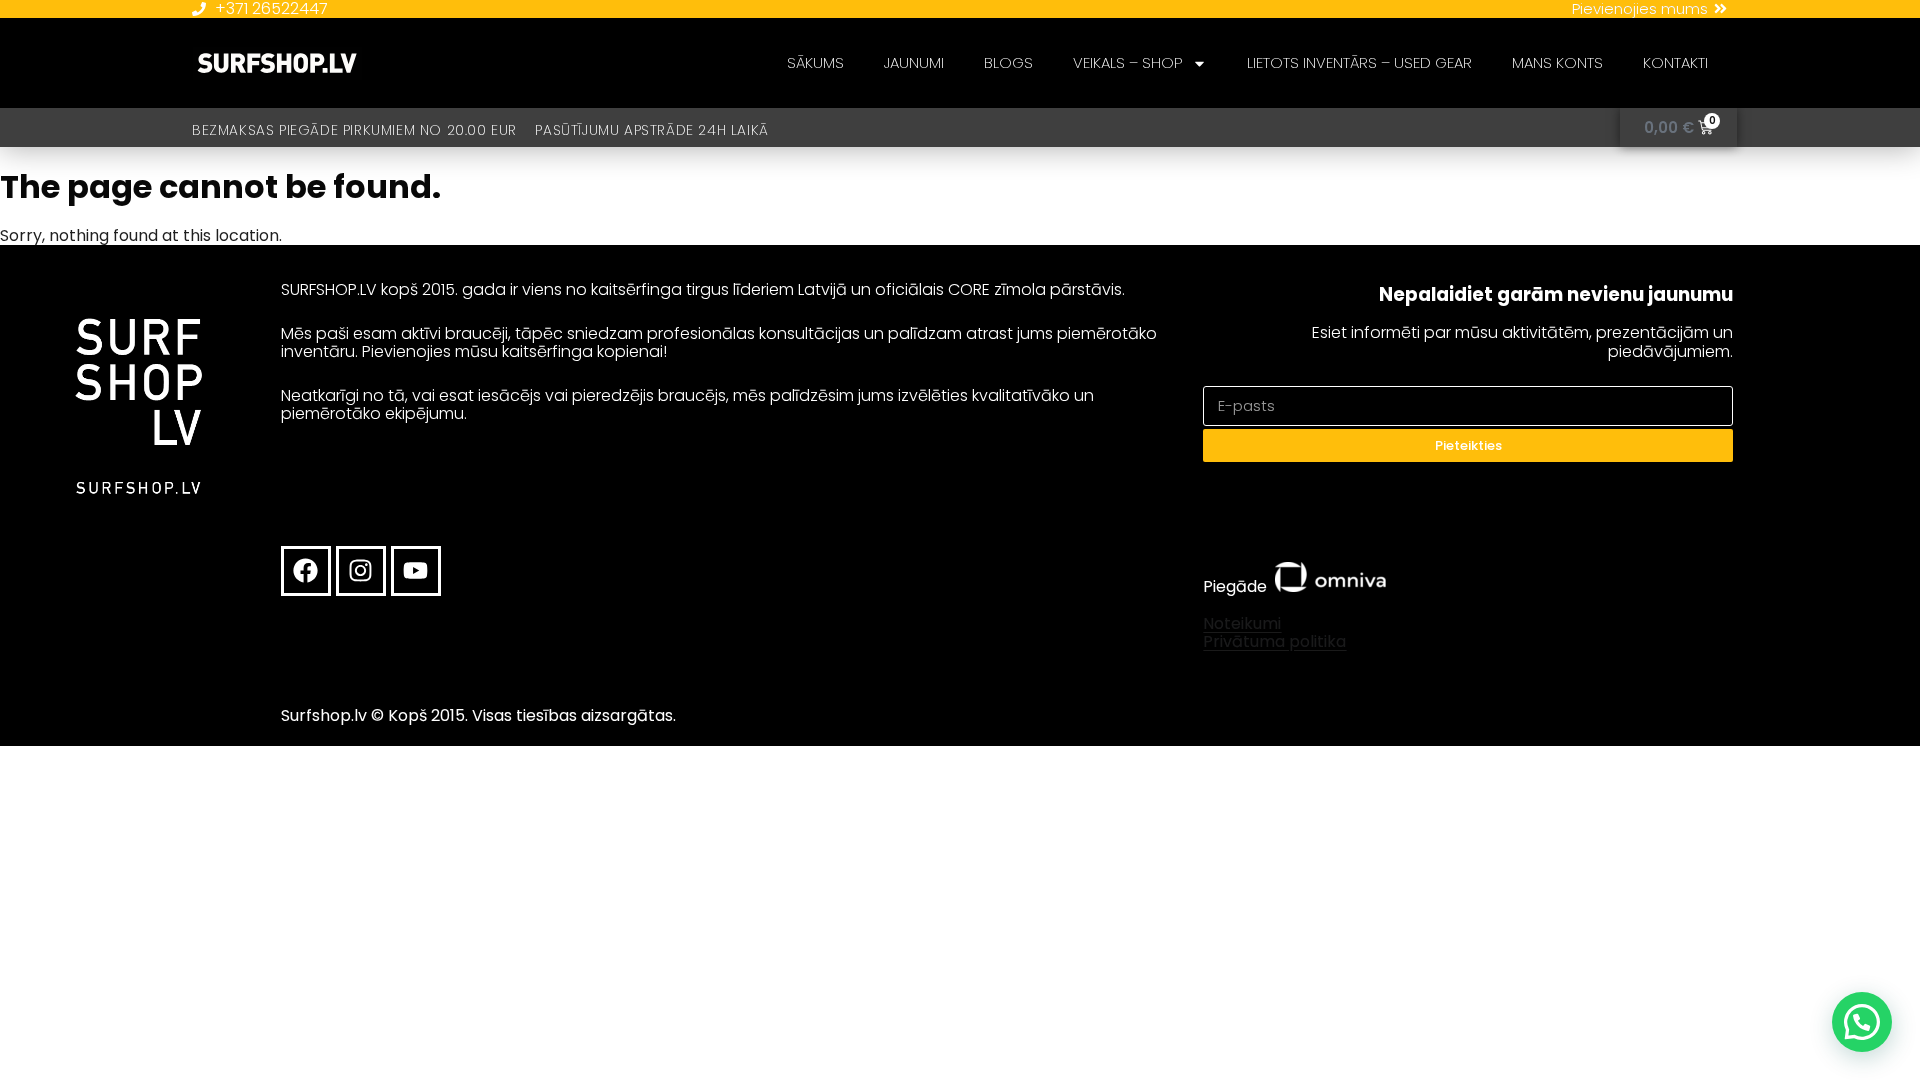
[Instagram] (361, 571)
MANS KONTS (1557, 62)
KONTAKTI (1675, 62)
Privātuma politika (1274, 641)
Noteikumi (1242, 623)
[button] (1862, 1022)
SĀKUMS (815, 62)
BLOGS (1008, 62)
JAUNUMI (914, 62)
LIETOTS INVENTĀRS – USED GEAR (1359, 62)
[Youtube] (416, 571)
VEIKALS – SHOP (1127, 62)
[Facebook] (306, 571)
